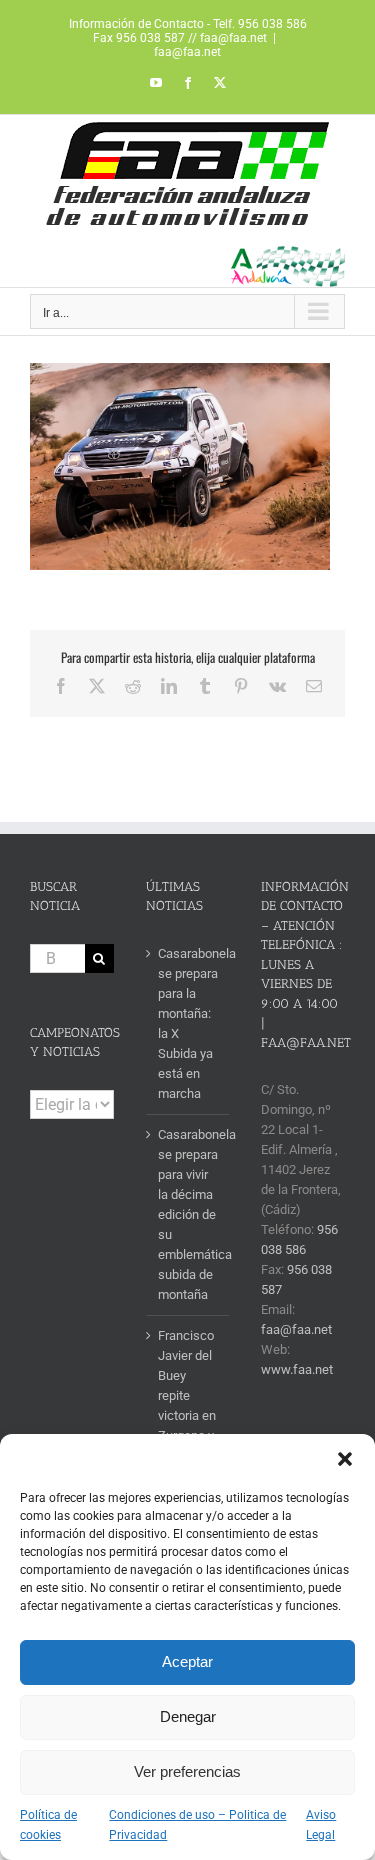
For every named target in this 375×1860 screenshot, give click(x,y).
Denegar (188, 1716)
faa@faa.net (187, 52)
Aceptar (187, 1661)
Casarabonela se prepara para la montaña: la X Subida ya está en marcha (189, 1023)
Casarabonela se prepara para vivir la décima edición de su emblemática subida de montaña (189, 1214)
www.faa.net (297, 1369)
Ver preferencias (187, 1771)
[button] (345, 1459)
